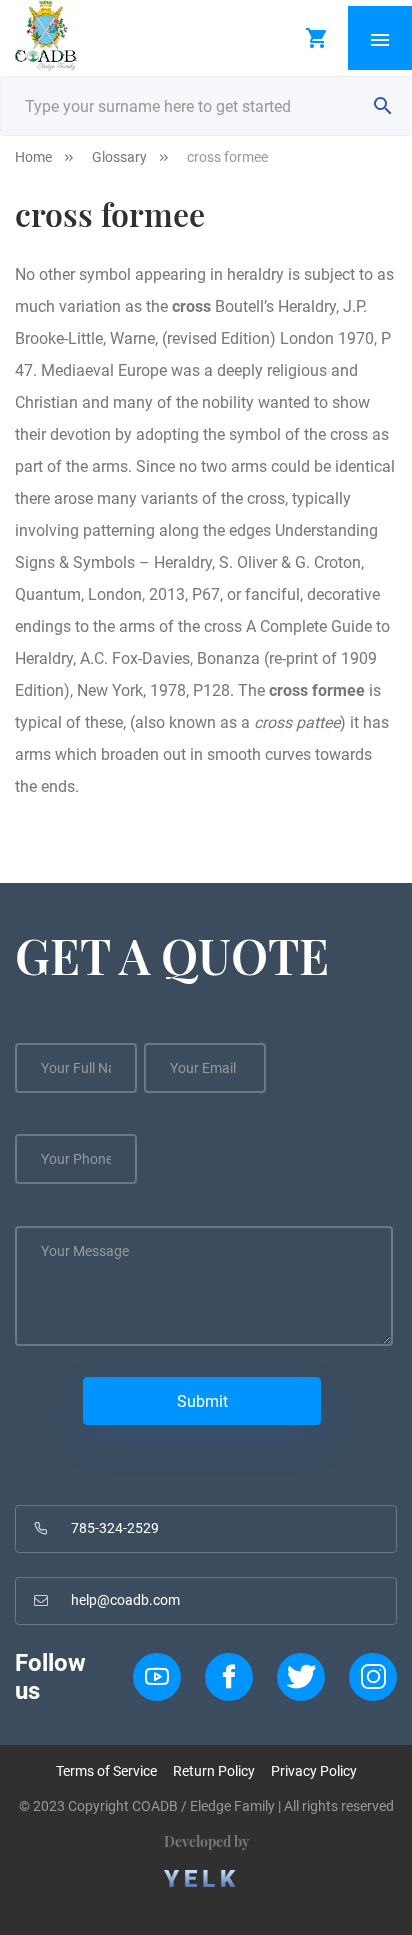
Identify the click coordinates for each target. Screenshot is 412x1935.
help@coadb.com (125, 1600)
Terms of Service (106, 1771)
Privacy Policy (314, 1771)
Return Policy (214, 1771)
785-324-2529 (115, 1528)
